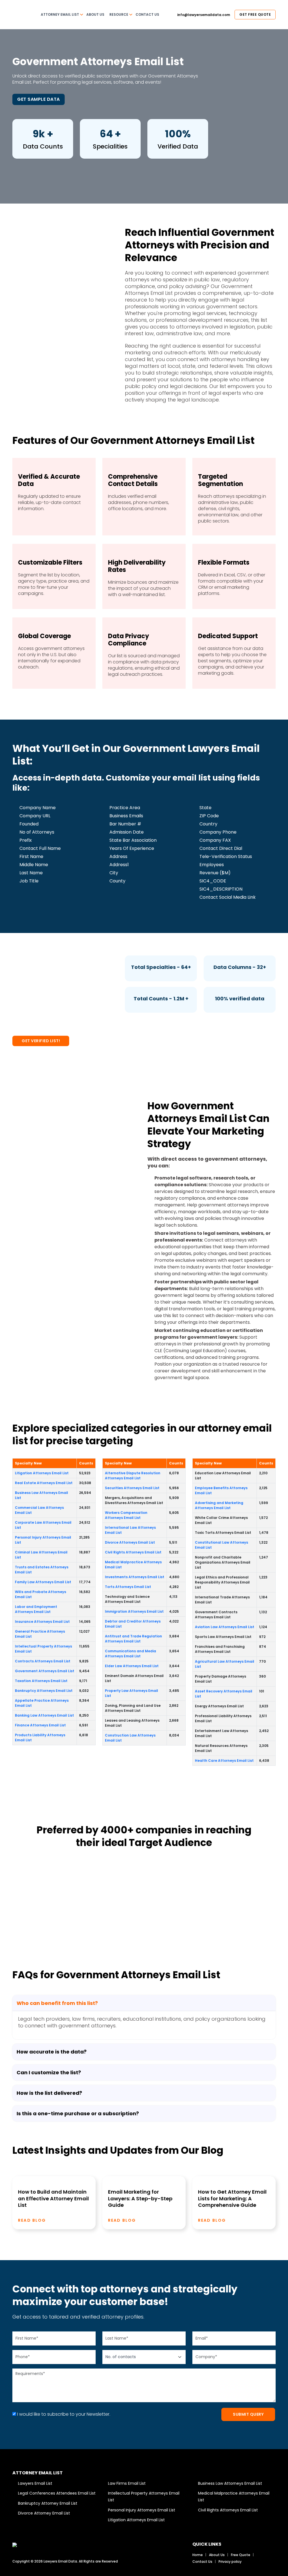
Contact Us (147, 14)
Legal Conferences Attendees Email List (57, 2493)
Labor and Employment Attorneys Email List (36, 1609)
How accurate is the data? (52, 2052)
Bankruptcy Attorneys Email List (44, 1691)
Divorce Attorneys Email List (130, 1542)
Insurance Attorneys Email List (42, 1622)
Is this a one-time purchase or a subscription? (78, 2113)
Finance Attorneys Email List (40, 1725)
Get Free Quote (255, 14)
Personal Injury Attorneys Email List (142, 2510)
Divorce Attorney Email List (44, 2513)
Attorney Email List (60, 14)
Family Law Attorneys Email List (43, 1582)
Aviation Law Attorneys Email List (225, 1627)
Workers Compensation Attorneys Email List (126, 1515)
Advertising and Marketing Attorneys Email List (219, 1505)
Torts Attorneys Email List (128, 1587)
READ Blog (33, 2220)
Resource (119, 14)
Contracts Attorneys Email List (43, 1661)
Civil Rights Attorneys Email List (133, 1552)
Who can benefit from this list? (57, 2003)
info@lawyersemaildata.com (203, 15)
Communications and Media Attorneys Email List (130, 1654)
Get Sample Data (39, 99)
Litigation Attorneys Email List (42, 1473)
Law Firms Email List (127, 2483)
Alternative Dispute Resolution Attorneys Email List (133, 1476)
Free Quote (241, 2555)
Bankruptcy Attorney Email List (48, 2503)
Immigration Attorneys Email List (134, 1611)
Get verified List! (41, 1041)
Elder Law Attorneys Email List (132, 1666)
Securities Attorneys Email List (132, 1488)
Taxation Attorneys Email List (41, 1681)
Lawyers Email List (35, 2483)
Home (198, 2555)
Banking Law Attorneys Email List (44, 1715)
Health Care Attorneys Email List (224, 1761)
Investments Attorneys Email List (135, 1577)
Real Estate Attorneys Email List (44, 1483)
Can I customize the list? (49, 2072)
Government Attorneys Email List (45, 1671)
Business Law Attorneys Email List (230, 2483)
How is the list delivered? (49, 2093)
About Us (95, 14)
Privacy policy (230, 2562)
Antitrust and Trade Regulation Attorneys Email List (133, 1639)
